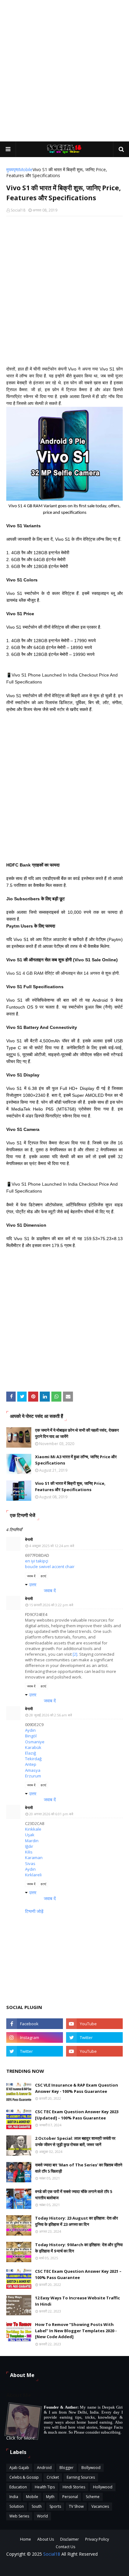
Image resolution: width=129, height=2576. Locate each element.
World (42, 2516)
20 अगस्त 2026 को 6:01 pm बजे (51, 1814)
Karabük (33, 1747)
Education (18, 2487)
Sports (55, 2506)
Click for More (21, 2438)
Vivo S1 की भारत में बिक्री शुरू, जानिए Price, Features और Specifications (70, 1486)
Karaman (34, 1858)
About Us (46, 2539)
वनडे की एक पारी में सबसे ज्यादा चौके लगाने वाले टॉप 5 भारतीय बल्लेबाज (74, 2195)
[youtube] (94, 2024)
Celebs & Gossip (24, 2477)
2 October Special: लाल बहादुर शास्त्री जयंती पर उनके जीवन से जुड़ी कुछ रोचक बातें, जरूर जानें (75, 2141)
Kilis (29, 1852)
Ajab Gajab (19, 2468)
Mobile (26, 169)
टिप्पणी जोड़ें (34, 1911)
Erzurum (33, 1776)
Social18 (18, 210)
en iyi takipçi (37, 1561)
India (14, 2497)
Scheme (93, 2497)
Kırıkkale (33, 1829)
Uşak (30, 1835)
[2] (75, 1654)
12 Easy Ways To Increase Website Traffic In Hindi (77, 2301)
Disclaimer (70, 2539)
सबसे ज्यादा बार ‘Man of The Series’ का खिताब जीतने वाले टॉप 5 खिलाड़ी (79, 2168)
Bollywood (91, 2468)
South (37, 2506)
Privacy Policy (97, 2539)
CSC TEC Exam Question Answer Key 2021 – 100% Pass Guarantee (78, 2274)
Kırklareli (33, 1875)
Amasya (33, 1770)
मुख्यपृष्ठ (13, 169)
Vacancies (100, 2506)
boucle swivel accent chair (50, 1567)
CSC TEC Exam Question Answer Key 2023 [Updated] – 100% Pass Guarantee (77, 2115)
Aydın (30, 1730)
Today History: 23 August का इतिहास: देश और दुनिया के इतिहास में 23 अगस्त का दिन (77, 2221)
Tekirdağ (33, 1759)
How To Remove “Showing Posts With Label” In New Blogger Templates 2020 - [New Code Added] (76, 2331)
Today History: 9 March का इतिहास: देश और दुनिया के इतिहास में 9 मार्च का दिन (79, 2248)
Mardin (32, 1841)
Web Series (19, 2516)
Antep (31, 1764)
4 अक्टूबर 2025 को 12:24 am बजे (52, 1546)
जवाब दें (31, 1576)
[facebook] (35, 2024)
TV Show (76, 2506)
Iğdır (29, 1846)
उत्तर (33, 1584)
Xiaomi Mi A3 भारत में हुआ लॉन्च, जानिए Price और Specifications (76, 1460)
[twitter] (94, 2037)
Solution (17, 2506)
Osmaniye (35, 1742)
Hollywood (103, 2487)
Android (44, 2468)
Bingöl (31, 1736)
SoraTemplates (103, 2567)
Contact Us (65, 2547)
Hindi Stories (74, 2487)
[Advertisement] (64, 71)
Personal (70, 2497)
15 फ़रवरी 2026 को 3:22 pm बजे (51, 1605)
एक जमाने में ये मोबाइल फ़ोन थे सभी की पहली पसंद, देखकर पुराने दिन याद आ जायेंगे (77, 1433)
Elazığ (31, 1753)
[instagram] (35, 2037)
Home (26, 2539)
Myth (50, 2497)
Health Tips (45, 2487)
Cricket (53, 2477)
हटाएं (43, 1576)
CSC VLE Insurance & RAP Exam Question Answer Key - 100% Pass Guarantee (77, 2088)
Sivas (30, 1863)
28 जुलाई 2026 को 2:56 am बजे (51, 1715)
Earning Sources (81, 2477)
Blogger (67, 2468)
